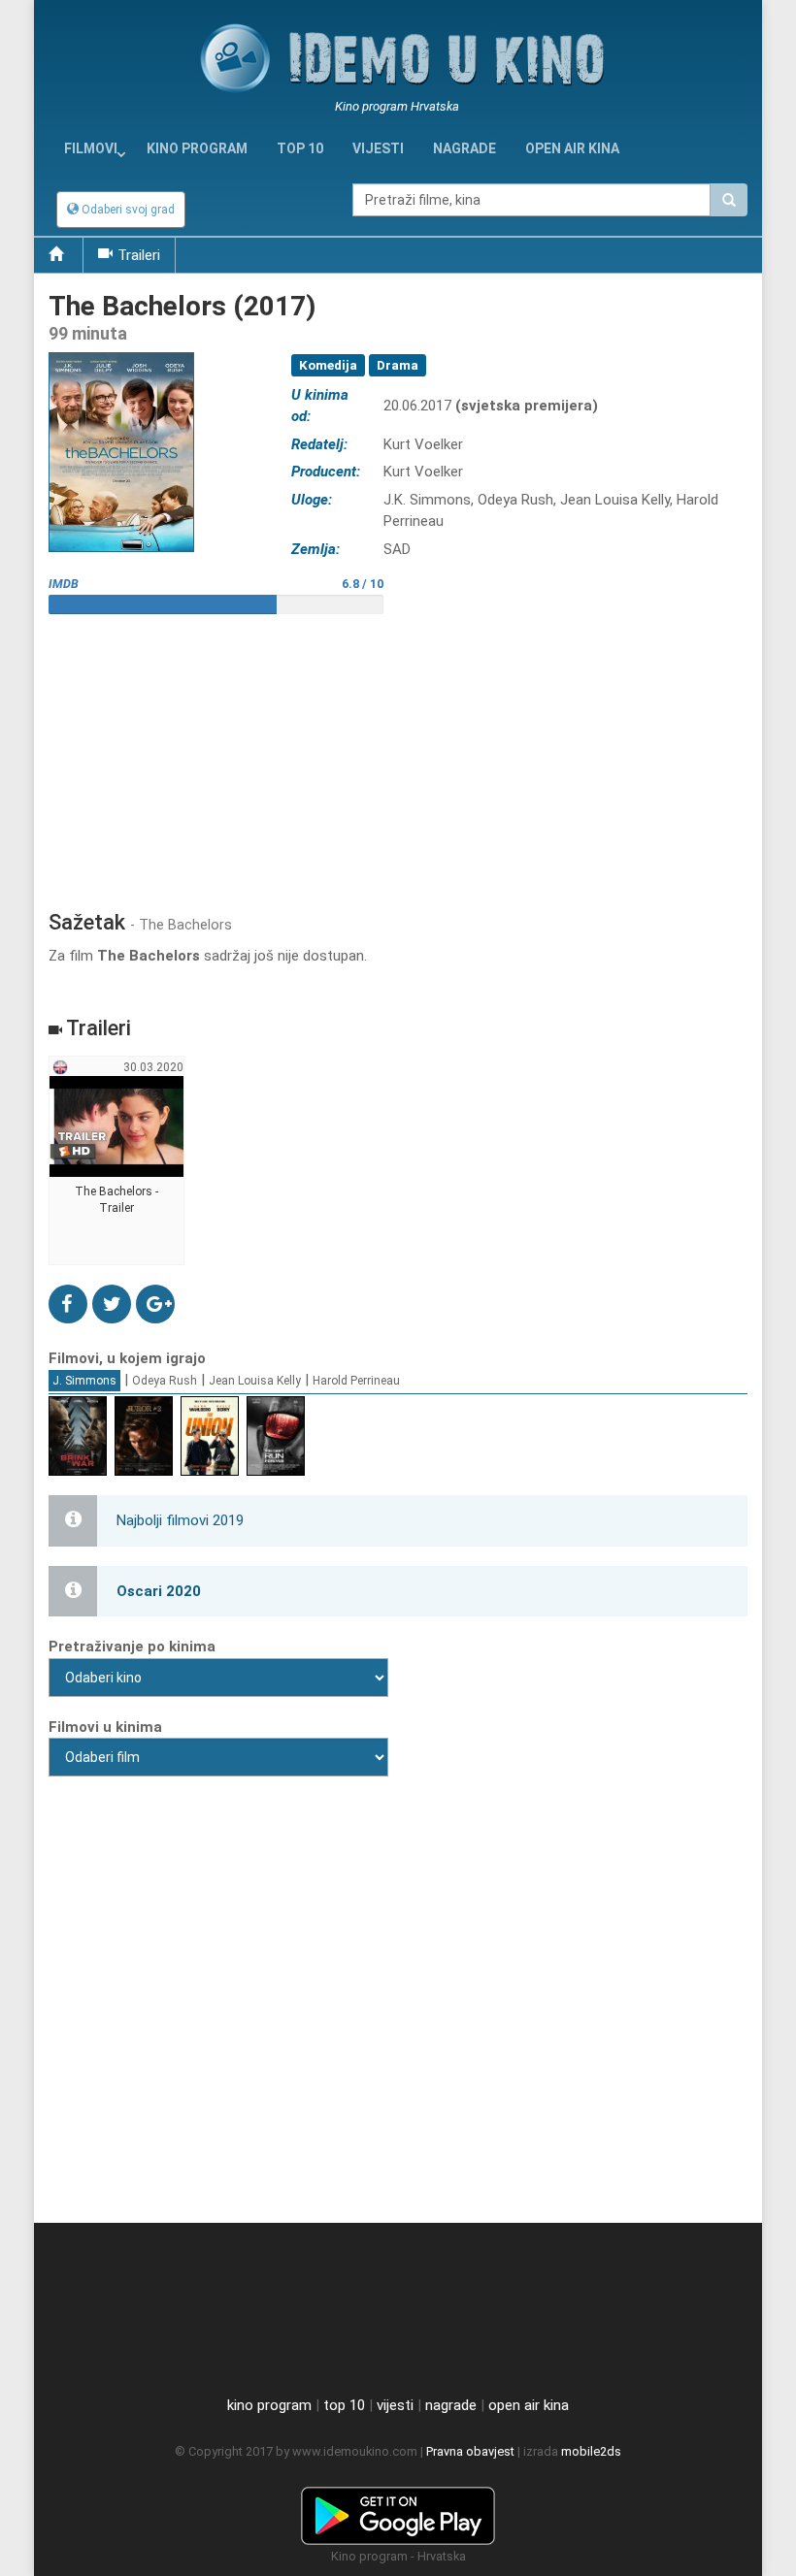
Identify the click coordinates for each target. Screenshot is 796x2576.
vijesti (378, 148)
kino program (197, 148)
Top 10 (300, 148)
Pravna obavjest (470, 2451)
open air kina (529, 2405)
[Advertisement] (398, 755)
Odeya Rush (165, 1381)
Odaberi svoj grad (127, 210)
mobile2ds (591, 2451)
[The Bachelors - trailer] (117, 1161)
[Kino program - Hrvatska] (398, 2512)
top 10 (344, 2405)
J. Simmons (84, 1381)
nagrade (464, 148)
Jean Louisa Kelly (255, 1381)
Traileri (139, 255)
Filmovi (91, 148)
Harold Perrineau (356, 1381)
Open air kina (572, 148)
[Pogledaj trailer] (121, 352)
